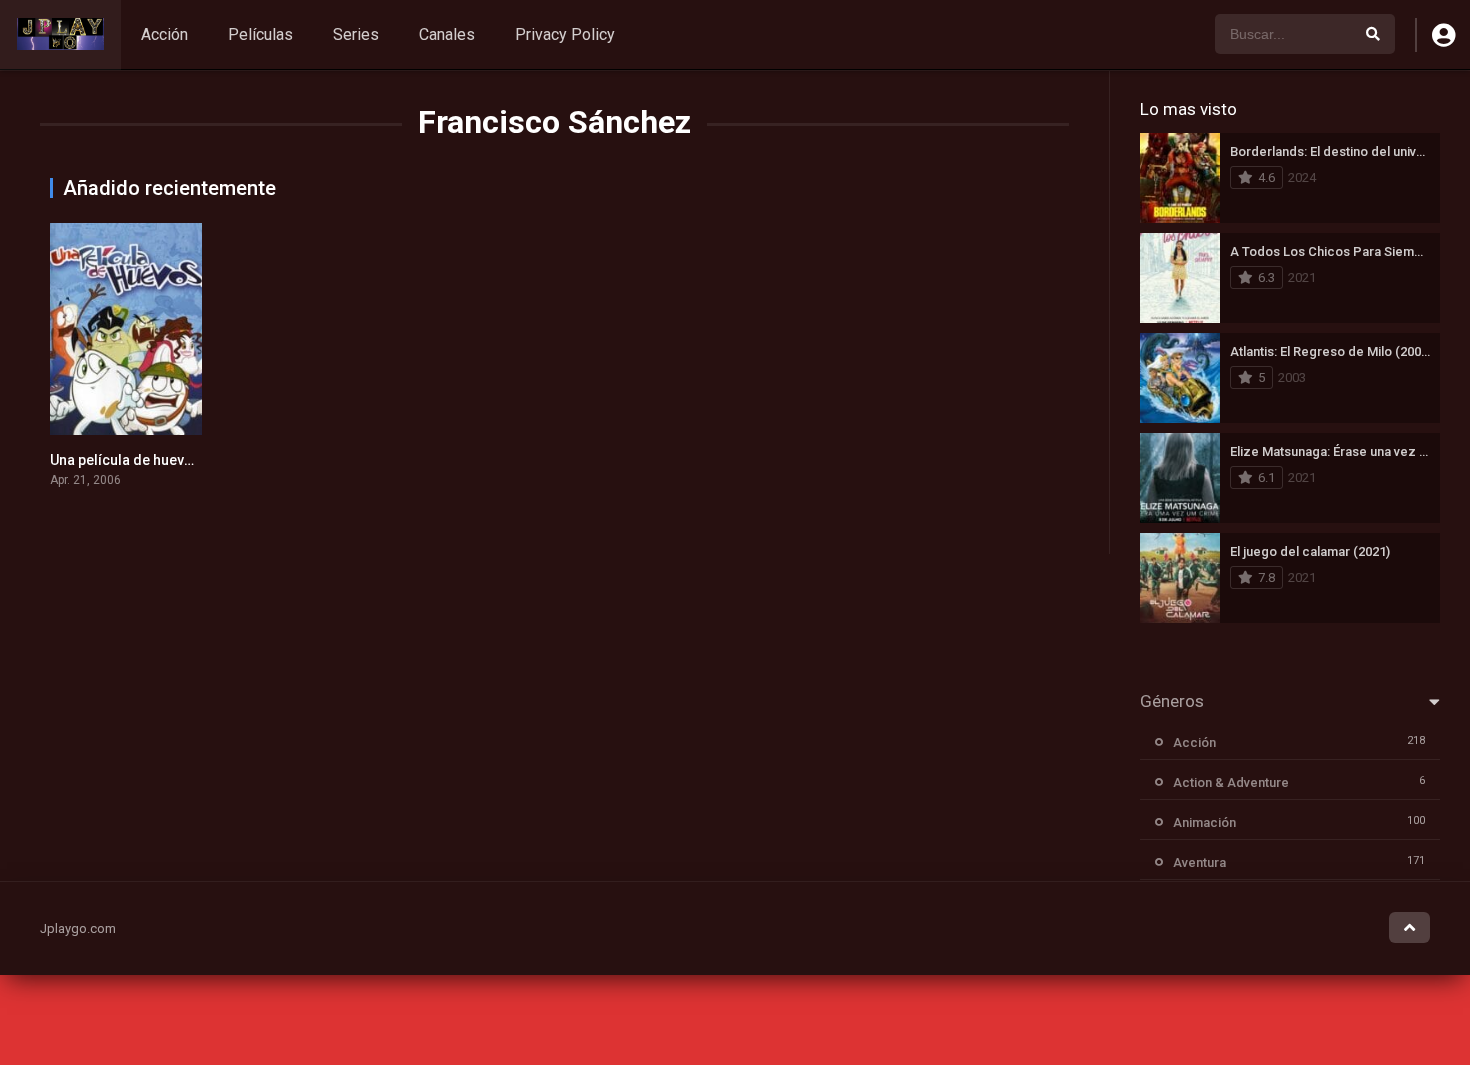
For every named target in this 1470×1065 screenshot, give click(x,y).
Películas (260, 34)
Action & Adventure (1231, 782)
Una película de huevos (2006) (148, 460)
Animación (1204, 822)
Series (356, 34)
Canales (447, 34)
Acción (164, 34)
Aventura (1199, 862)
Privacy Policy (565, 34)
